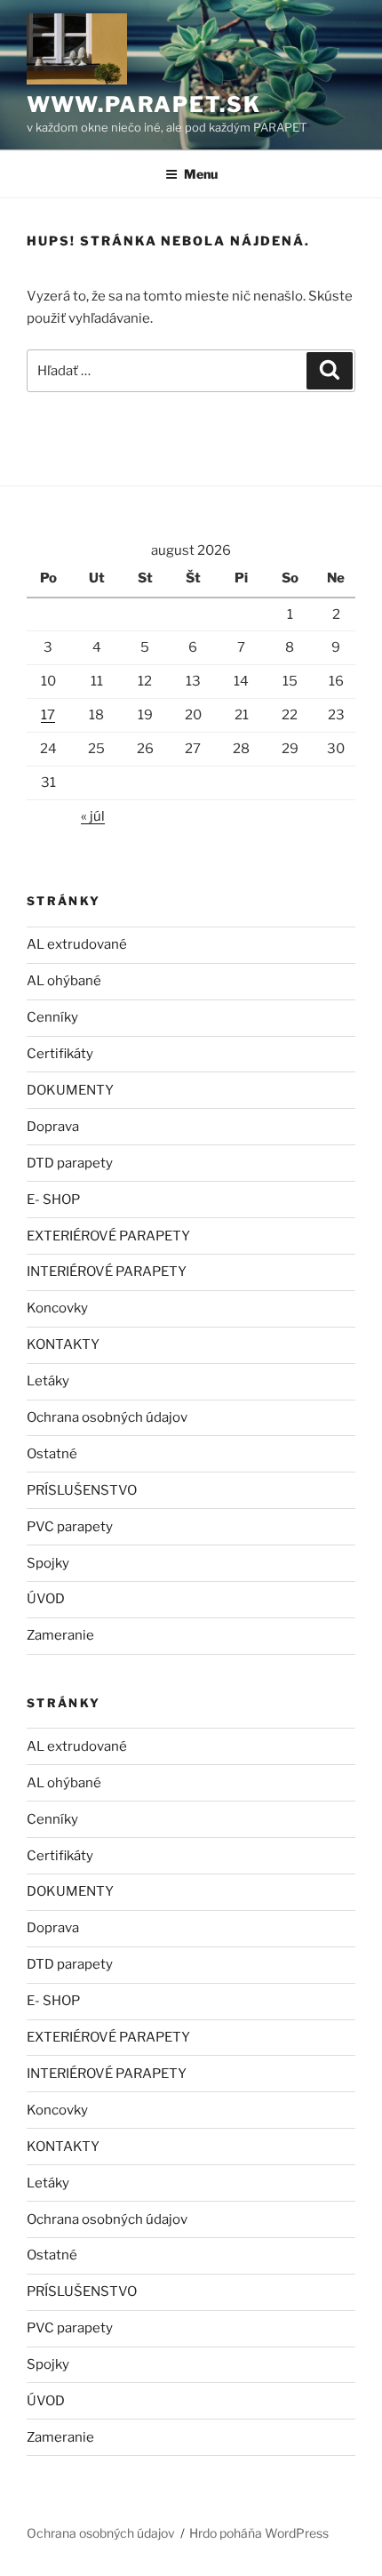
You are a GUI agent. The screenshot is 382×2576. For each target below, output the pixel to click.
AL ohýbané (64, 981)
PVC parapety (70, 1527)
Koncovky (57, 1308)
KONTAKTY (63, 1344)
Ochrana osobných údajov (107, 1417)
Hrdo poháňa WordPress (259, 2533)
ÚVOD (46, 1599)
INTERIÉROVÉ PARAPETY (107, 1272)
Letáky (48, 1381)
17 (48, 715)
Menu (201, 174)
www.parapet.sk (144, 104)
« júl (93, 816)
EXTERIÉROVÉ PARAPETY (108, 1236)
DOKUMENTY (70, 1090)
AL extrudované (77, 944)
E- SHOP (53, 1200)
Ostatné (52, 1454)
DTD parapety (70, 1163)
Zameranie (60, 1635)
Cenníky (52, 1017)
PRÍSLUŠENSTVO (82, 1490)
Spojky (48, 1563)
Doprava (53, 1127)
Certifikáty (60, 1054)
